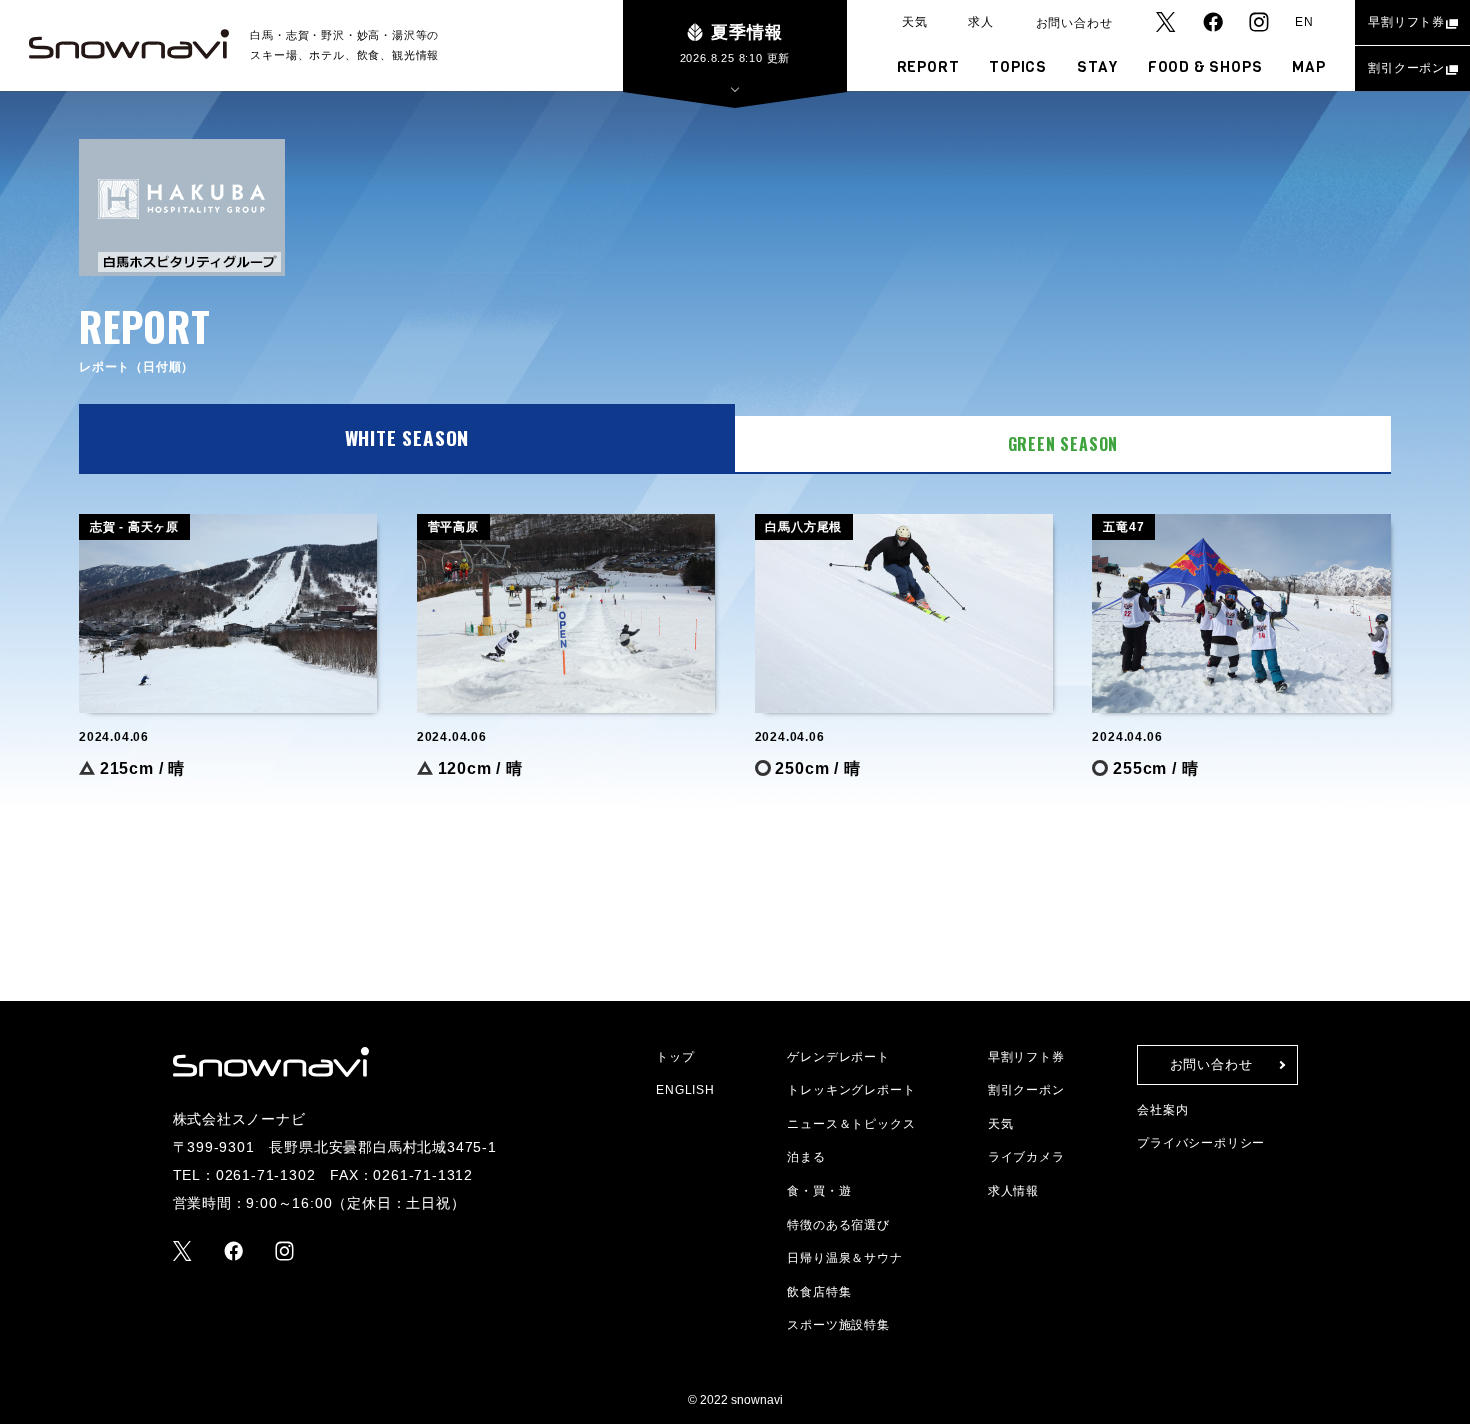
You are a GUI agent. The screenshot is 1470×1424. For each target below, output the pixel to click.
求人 (981, 22)
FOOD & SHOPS (1205, 67)
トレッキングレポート (851, 1090)
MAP (1308, 67)
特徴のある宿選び (838, 1225)
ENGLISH (685, 1090)
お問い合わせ (1074, 23)
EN (1304, 22)
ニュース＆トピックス (851, 1124)
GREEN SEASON (1063, 444)
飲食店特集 (819, 1292)
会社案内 (1162, 1110)
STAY (1097, 67)
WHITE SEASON (407, 437)
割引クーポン (1406, 68)
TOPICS (1018, 67)
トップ (675, 1057)
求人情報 (1013, 1191)
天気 (915, 22)
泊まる (806, 1157)
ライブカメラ (1026, 1157)
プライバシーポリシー (1201, 1143)
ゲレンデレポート (838, 1057)
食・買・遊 (819, 1191)
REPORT (928, 67)
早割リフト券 (1406, 22)
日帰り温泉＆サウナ (844, 1258)
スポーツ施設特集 (838, 1325)
